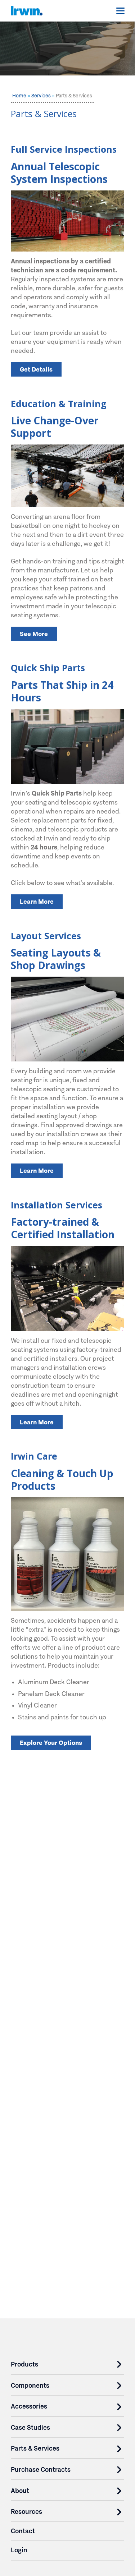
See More (34, 634)
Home (19, 96)
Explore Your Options (51, 1743)
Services (41, 96)
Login (19, 2550)
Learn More (37, 901)
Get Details (36, 369)
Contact (23, 2531)
